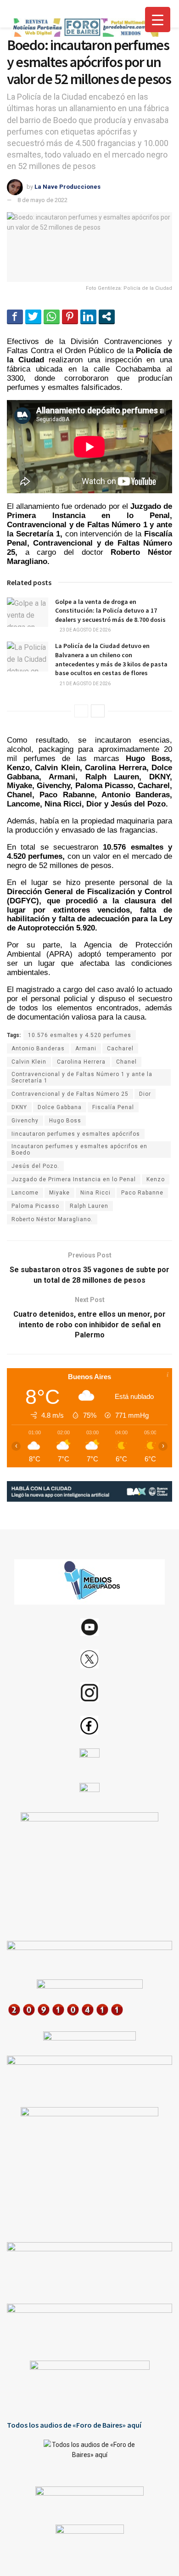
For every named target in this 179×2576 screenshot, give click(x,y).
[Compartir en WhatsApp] (52, 316)
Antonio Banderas (38, 1048)
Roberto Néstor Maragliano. (52, 1219)
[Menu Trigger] (158, 20)
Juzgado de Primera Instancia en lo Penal (74, 1179)
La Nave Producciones (67, 187)
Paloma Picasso (35, 1206)
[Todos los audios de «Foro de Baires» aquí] (89, 2456)
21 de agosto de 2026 (85, 684)
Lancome (25, 1193)
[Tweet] (33, 316)
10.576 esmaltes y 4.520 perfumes (80, 1035)
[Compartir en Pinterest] (70, 316)
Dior (145, 1094)
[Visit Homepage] (85, 28)
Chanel (126, 1062)
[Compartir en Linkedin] (88, 316)
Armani (86, 1048)
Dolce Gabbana (60, 1107)
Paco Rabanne (142, 1193)
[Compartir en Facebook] (15, 316)
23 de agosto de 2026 (85, 630)
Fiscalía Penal (113, 1107)
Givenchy (25, 1121)
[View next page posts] (98, 711)
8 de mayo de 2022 (42, 200)
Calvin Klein (29, 1062)
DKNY (19, 1107)
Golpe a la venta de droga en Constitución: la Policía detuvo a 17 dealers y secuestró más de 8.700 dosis (110, 611)
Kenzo (156, 1179)
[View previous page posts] (81, 711)
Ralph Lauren (89, 1206)
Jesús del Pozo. (35, 1166)
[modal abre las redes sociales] (107, 316)
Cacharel (120, 1048)
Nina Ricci (95, 1193)
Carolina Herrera (81, 1062)
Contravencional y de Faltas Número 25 (70, 1094)
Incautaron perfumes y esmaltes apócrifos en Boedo (79, 1150)
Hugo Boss (65, 1121)
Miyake (59, 1193)
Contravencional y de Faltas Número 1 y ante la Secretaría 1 (82, 1077)
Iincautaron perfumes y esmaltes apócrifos (76, 1134)
